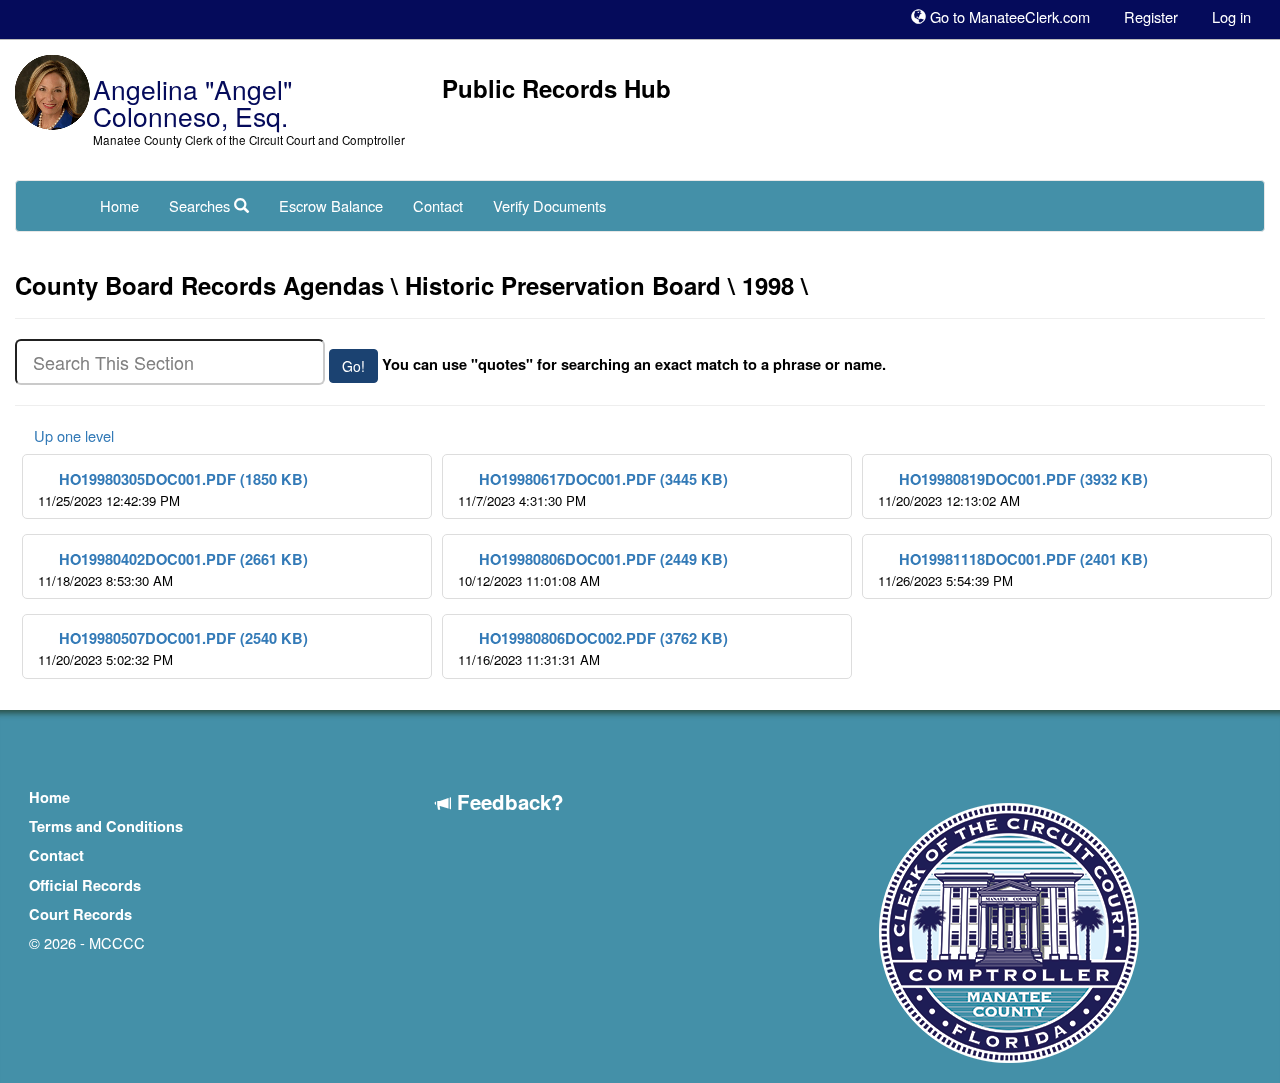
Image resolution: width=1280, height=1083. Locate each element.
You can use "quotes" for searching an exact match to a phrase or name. (634, 365)
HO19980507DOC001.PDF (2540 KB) (173, 648)
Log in (1231, 16)
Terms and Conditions (106, 826)
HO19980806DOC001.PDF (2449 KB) (593, 569)
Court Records (80, 914)
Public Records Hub (556, 88)
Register (1151, 16)
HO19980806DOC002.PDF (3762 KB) (593, 648)
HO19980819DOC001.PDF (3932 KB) (1013, 489)
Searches (201, 205)
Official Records (85, 885)
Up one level (72, 435)
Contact (438, 205)
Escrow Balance (331, 205)
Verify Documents (549, 205)
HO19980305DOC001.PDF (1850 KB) (173, 489)
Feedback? (507, 801)
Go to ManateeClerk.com (1008, 16)
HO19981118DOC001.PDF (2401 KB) (1013, 569)
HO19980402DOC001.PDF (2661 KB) (173, 569)
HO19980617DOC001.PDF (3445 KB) (593, 489)
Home (119, 205)
